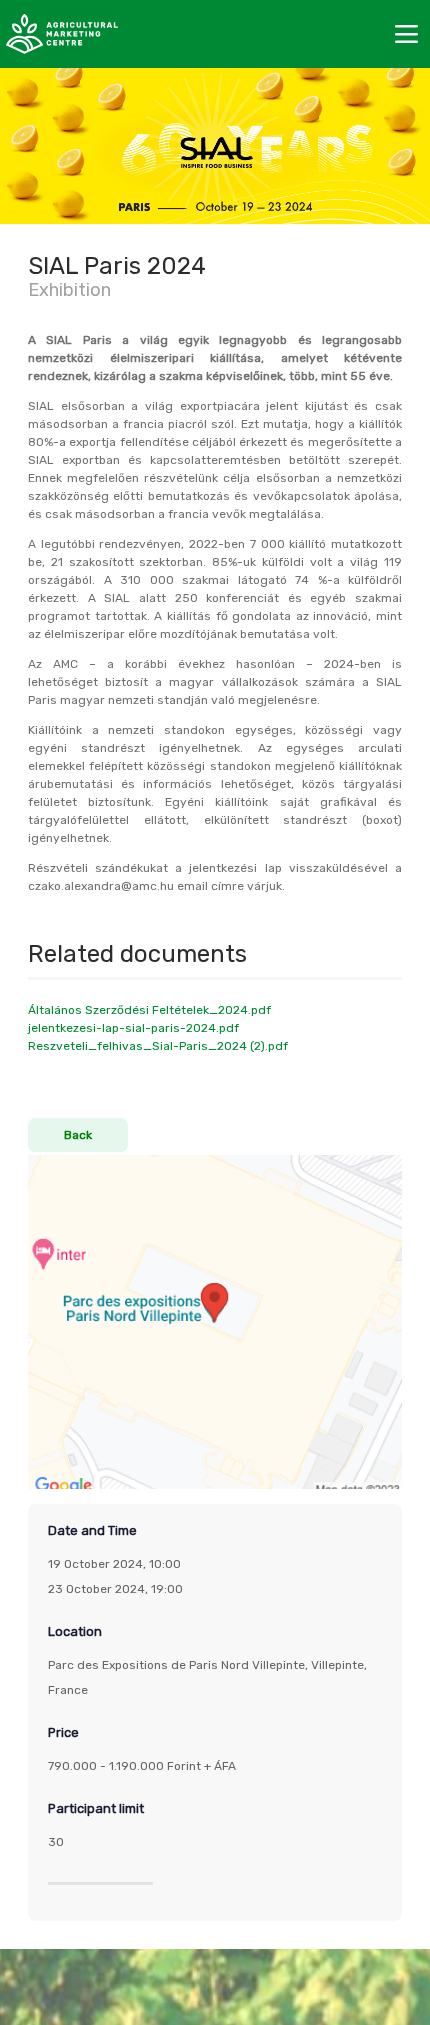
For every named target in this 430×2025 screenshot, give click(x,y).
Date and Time (92, 1530)
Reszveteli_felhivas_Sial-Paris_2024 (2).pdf (158, 1046)
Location (75, 1631)
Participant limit (96, 1808)
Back (78, 1135)
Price (63, 1732)
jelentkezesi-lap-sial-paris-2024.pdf (133, 1028)
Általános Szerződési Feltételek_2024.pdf (149, 1010)
